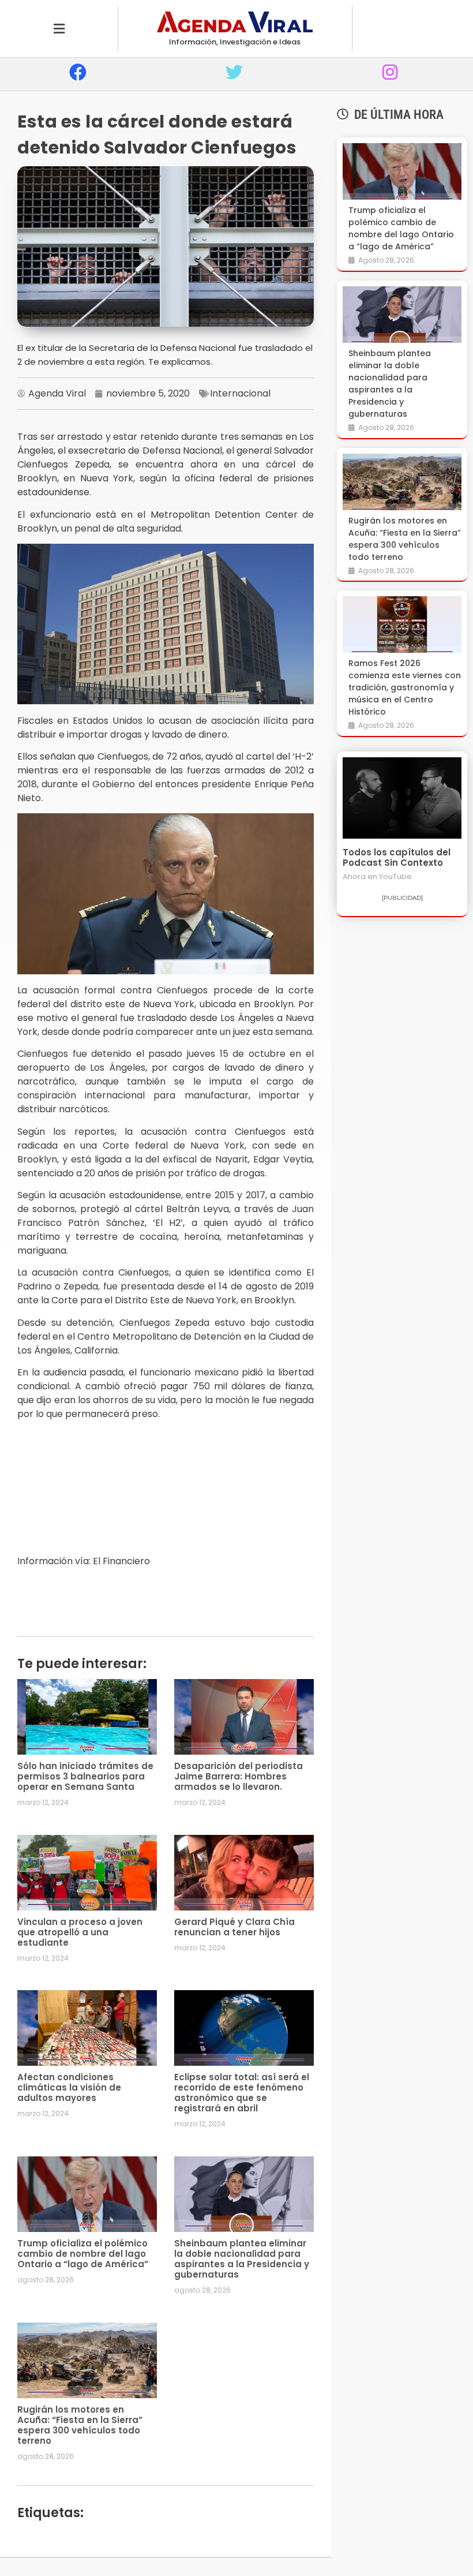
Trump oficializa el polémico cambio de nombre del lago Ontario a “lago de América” (83, 2254)
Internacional (240, 393)
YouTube (395, 876)
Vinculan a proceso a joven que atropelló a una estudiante (80, 1932)
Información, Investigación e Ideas (235, 42)
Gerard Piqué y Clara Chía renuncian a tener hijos (234, 1927)
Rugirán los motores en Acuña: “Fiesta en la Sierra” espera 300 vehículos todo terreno (80, 2425)
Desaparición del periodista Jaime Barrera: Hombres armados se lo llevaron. (239, 1776)
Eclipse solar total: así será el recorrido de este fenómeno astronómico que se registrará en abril (242, 2093)
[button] (59, 29)
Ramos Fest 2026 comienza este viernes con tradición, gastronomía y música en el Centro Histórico (405, 687)
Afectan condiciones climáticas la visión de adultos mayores (69, 2087)
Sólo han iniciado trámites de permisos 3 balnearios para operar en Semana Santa (85, 1776)
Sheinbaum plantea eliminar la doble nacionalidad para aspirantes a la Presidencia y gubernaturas (242, 2259)
